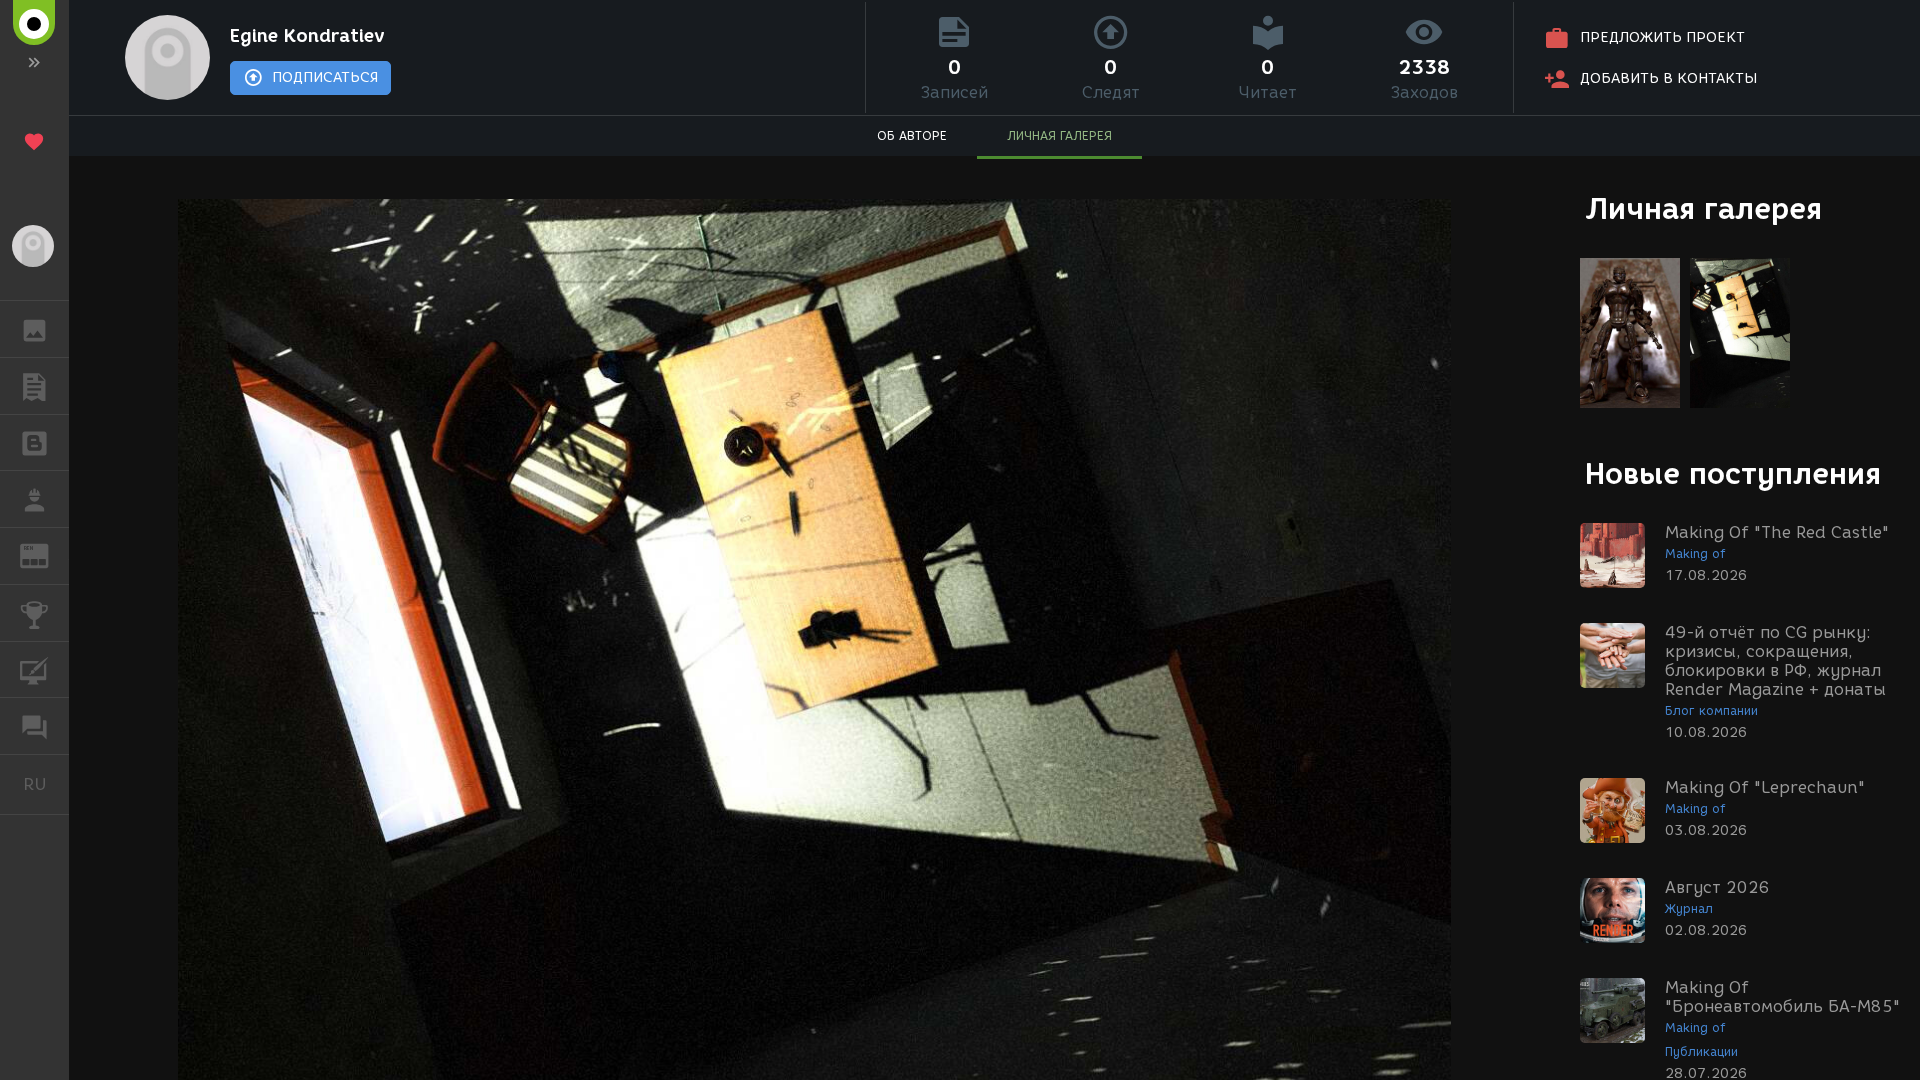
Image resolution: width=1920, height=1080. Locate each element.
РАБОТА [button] (34, 499)
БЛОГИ (34, 443)
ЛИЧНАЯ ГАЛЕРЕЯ (1059, 135)
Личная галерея (1703, 208)
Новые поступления (1733, 473)
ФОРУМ (34, 726)
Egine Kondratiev (307, 36)
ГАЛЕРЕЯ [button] (34, 329)
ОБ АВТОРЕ (912, 135)
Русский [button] (46, 784)
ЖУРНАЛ (46, 554)
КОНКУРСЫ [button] (34, 613)
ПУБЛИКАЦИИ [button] (34, 386)
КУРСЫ (34, 670)
